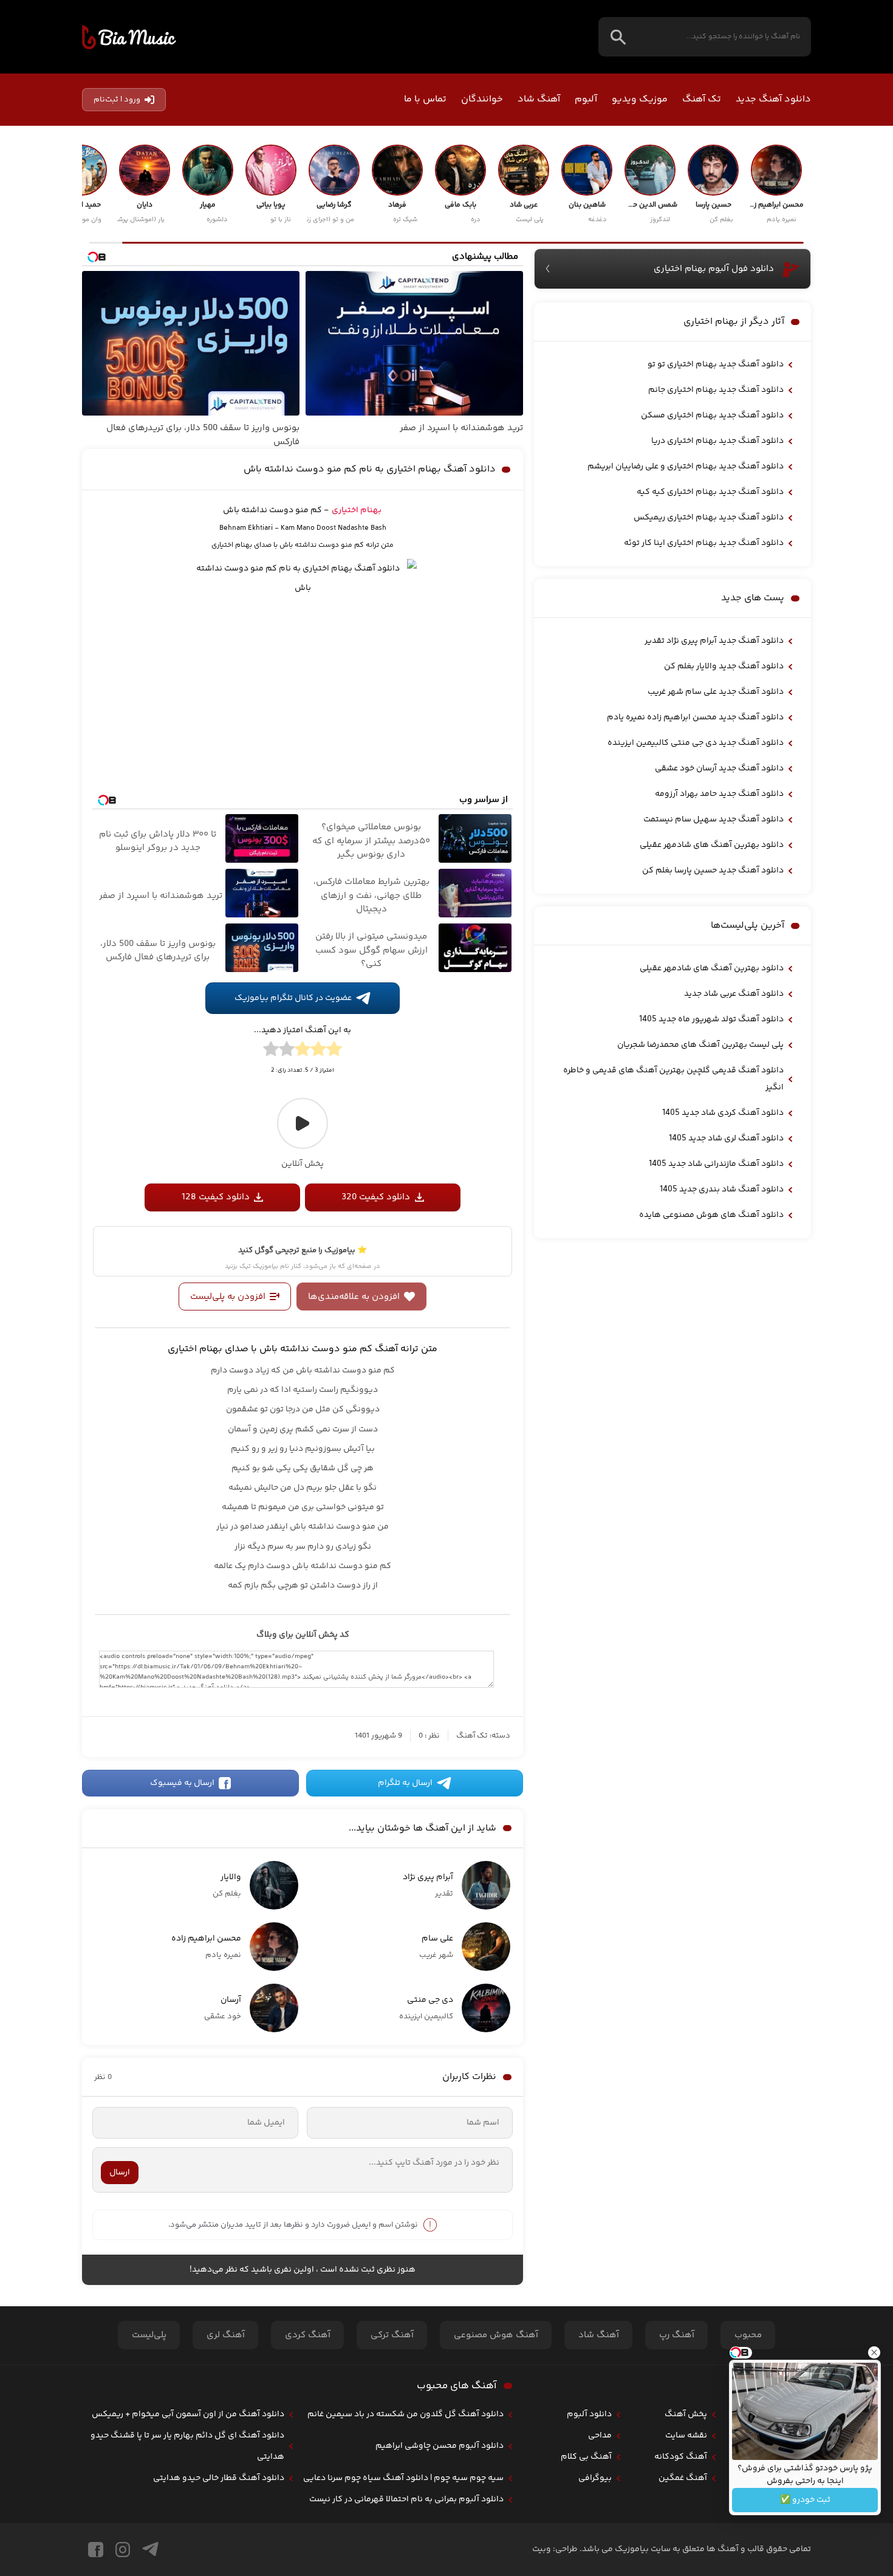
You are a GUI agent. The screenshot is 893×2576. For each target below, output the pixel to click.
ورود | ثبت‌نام (117, 100)
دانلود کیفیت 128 (216, 1197)
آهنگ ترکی (392, 2335)
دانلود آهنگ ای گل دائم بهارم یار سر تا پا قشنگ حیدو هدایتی (187, 2446)
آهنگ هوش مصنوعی (496, 2335)
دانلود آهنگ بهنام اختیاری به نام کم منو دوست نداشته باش (370, 469)
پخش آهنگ (686, 2414)
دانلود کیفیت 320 (376, 1197)
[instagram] (123, 2550)
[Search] (618, 37)
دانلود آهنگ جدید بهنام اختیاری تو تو (716, 365)
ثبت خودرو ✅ (805, 2500)
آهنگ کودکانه (681, 2457)
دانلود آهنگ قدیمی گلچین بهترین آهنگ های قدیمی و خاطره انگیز (673, 1079)
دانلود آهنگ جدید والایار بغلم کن (724, 666)
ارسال (120, 2173)
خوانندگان (482, 99)
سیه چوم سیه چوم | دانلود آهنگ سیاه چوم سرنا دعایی (403, 2478)
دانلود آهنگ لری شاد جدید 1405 (726, 1139)
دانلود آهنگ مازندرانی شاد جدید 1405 (716, 1164)
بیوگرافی (595, 2478)
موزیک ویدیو (640, 99)
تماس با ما (425, 99)
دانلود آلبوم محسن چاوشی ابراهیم (440, 2446)
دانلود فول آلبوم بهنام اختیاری (714, 269)
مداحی (600, 2436)
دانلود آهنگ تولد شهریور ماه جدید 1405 (711, 1019)
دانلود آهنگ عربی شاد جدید (734, 994)
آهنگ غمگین (683, 2478)
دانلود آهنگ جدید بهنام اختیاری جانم (716, 390)
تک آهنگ (702, 99)
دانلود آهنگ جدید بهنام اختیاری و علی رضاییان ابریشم (686, 467)
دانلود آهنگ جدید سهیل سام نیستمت (713, 820)
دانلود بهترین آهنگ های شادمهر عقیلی (712, 845)
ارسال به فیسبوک (182, 1783)
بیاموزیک (129, 37)
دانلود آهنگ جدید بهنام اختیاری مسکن (712, 416)
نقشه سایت (686, 2436)
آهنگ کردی (308, 2335)
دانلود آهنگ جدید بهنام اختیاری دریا (717, 441)
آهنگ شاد (539, 99)
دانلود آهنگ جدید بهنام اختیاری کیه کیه (710, 492)
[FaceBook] (96, 2550)
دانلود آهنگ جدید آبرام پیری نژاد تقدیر (714, 641)
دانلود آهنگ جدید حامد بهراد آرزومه (719, 794)
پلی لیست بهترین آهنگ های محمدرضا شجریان (700, 1045)
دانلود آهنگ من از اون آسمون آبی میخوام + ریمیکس (188, 2414)
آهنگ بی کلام (586, 2457)
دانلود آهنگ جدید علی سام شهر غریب (716, 692)
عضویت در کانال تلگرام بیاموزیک (293, 998)
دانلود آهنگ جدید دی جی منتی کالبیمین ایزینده (696, 743)
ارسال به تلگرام (405, 1783)
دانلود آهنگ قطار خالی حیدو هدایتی (219, 2478)
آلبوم (586, 99)
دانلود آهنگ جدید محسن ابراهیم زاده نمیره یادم (695, 718)
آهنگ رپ (677, 2335)
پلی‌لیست (149, 2335)
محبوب (748, 2335)
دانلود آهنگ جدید (773, 99)
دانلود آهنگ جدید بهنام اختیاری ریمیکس (709, 518)
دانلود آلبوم (589, 2414)
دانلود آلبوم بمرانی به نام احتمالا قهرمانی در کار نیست (406, 2499)
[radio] (334, 1051)
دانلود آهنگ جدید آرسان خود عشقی (719, 769)
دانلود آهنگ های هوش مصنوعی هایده (711, 1215)
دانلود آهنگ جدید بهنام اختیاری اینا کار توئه (704, 543)
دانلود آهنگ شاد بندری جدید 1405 (722, 1190)
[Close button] (874, 2352)
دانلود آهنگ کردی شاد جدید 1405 (723, 1113)
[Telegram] (150, 2550)
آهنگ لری (226, 2335)
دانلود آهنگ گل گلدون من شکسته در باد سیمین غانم (405, 2414)
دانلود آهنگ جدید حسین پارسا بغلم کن (713, 871)
